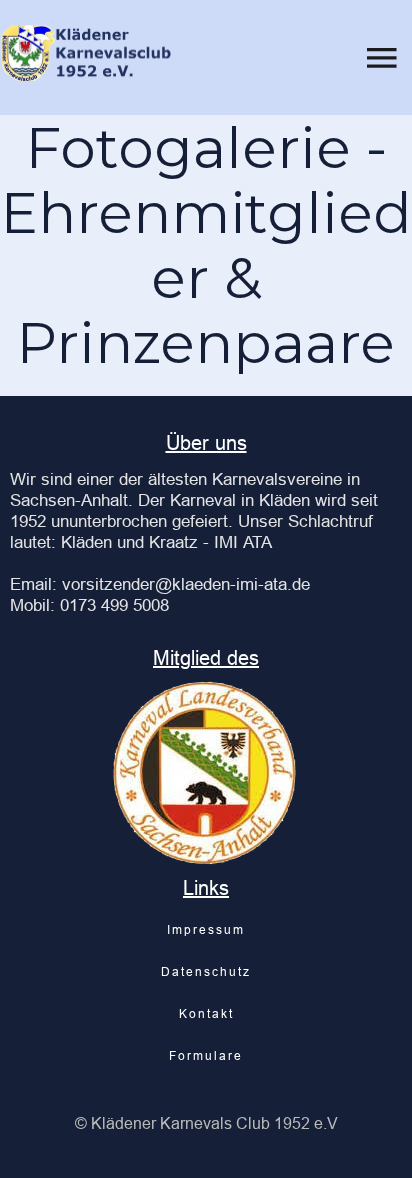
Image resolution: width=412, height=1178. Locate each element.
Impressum (206, 929)
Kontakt (206, 1013)
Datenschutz (206, 971)
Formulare (206, 1055)
